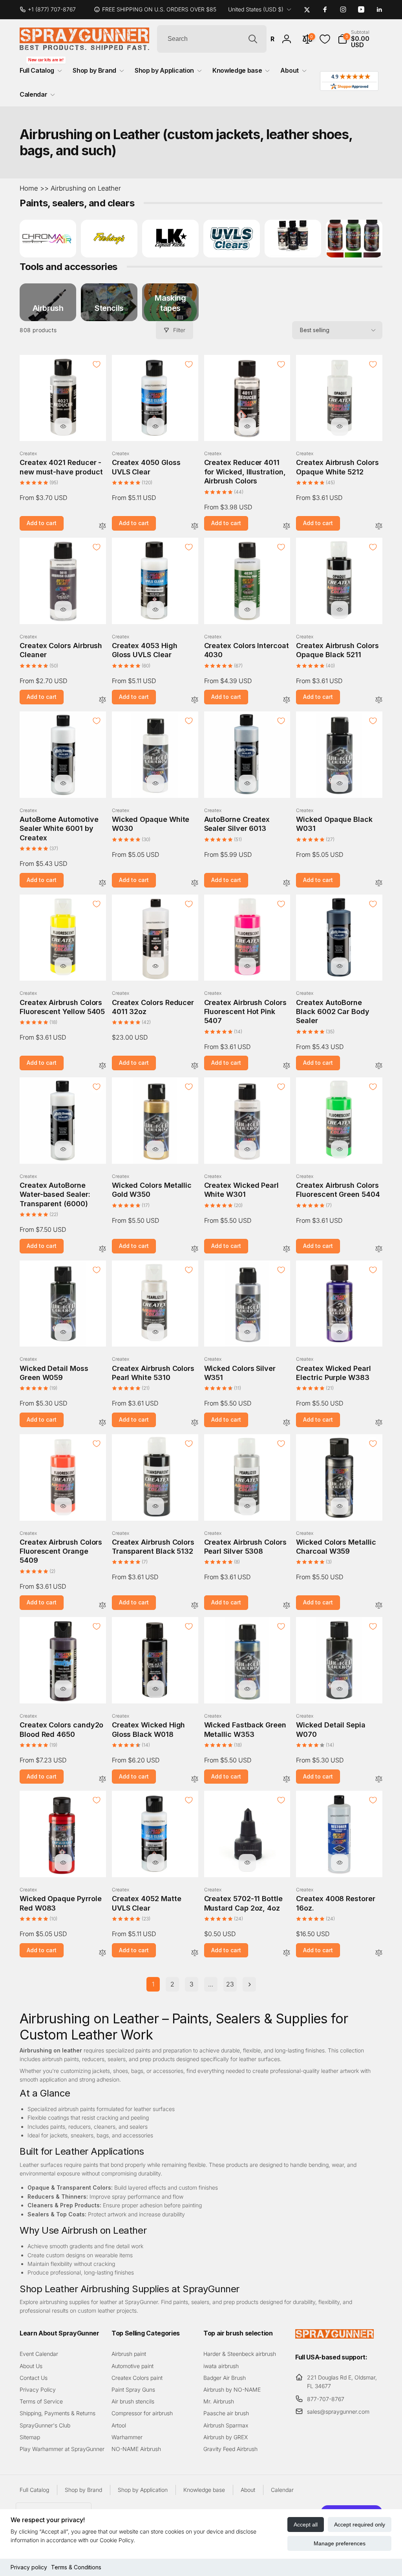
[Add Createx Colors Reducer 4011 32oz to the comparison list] (195, 1066)
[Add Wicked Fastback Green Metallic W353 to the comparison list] (287, 1779)
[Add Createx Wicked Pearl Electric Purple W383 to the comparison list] (379, 1423)
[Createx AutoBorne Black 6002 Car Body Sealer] (340, 966)
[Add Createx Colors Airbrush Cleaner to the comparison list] (102, 700)
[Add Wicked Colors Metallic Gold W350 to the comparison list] (195, 1249)
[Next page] (249, 1984)
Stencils (109, 308)
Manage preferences (340, 2543)
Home (29, 188)
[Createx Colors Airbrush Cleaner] (63, 610)
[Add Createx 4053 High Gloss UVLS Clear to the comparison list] (195, 700)
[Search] (253, 39)
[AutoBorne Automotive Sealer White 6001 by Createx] (63, 783)
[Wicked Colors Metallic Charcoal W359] (340, 1506)
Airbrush (48, 308)
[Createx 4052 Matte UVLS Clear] (155, 1863)
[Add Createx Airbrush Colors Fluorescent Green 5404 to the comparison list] (379, 1249)
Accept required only (360, 2525)
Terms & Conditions (76, 2567)
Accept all (306, 2525)
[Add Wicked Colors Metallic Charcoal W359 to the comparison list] (379, 1606)
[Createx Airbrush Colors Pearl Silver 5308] (247, 1506)
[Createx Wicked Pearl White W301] (247, 1149)
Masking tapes (170, 303)
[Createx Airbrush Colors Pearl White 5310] (155, 1332)
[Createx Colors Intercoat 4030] (247, 610)
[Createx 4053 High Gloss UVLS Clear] (155, 610)
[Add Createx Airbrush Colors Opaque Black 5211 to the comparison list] (379, 700)
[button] (360, 39)
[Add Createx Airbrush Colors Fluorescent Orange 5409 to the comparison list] (102, 1606)
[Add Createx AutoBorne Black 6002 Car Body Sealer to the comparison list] (379, 1066)
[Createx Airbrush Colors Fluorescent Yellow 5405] (63, 966)
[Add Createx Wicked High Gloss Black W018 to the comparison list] (195, 1779)
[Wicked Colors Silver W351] (247, 1332)
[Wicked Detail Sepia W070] (340, 1689)
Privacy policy (29, 2567)
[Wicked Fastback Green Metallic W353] (247, 1689)
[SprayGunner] (334, 2336)
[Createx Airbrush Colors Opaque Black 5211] (340, 610)
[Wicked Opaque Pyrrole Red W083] (63, 1863)
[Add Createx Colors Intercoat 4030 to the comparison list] (287, 700)
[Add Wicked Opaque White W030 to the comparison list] (195, 883)
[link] (51, 9)
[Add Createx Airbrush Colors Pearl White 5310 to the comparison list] (195, 1423)
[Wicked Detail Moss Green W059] (63, 1332)
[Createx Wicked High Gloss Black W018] (155, 1689)
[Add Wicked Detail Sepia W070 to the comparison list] (379, 1779)
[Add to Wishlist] (97, 364)
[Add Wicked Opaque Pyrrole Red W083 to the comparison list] (102, 1953)
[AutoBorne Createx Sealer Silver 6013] (247, 783)
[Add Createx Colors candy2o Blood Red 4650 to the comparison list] (102, 1779)
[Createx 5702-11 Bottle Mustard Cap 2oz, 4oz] (247, 1863)
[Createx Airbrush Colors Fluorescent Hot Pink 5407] (247, 966)
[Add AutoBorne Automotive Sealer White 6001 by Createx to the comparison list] (102, 883)
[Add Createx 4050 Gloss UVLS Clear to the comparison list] (195, 526)
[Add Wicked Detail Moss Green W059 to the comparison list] (102, 1423)
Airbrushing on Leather (86, 188)
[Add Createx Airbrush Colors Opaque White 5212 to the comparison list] (379, 526)
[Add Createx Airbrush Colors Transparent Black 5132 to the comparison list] (195, 1606)
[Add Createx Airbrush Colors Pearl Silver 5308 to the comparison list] (287, 1606)
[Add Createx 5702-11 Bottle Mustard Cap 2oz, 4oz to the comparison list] (287, 1953)
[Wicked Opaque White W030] (155, 783)
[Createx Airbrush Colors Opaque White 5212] (340, 426)
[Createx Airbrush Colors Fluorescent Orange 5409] (63, 1506)
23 (230, 1984)
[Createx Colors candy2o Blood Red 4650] (63, 1689)
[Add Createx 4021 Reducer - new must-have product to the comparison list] (102, 526)
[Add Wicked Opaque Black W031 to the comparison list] (379, 883)
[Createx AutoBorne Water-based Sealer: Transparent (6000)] (63, 1149)
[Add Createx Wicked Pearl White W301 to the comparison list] (287, 1249)
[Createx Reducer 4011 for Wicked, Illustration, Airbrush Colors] (247, 426)
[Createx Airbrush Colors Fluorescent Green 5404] (340, 1149)
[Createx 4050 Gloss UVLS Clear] (155, 426)
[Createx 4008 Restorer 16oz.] (340, 1863)
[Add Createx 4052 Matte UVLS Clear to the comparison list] (195, 1953)
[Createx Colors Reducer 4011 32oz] (155, 966)
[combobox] (212, 39)
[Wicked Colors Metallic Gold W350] (155, 1149)
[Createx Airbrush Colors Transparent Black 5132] (155, 1506)
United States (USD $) (256, 9)
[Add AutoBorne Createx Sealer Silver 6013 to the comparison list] (287, 883)
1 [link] (153, 1984)
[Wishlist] (325, 39)
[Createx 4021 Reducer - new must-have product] (63, 426)
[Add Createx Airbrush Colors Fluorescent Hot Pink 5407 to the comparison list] (287, 1066)
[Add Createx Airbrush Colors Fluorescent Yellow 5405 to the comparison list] (102, 1066)
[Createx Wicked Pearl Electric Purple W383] (340, 1332)
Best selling (315, 330)
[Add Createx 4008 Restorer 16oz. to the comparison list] (379, 1953)
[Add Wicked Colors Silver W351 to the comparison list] (287, 1423)
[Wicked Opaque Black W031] (340, 783)
